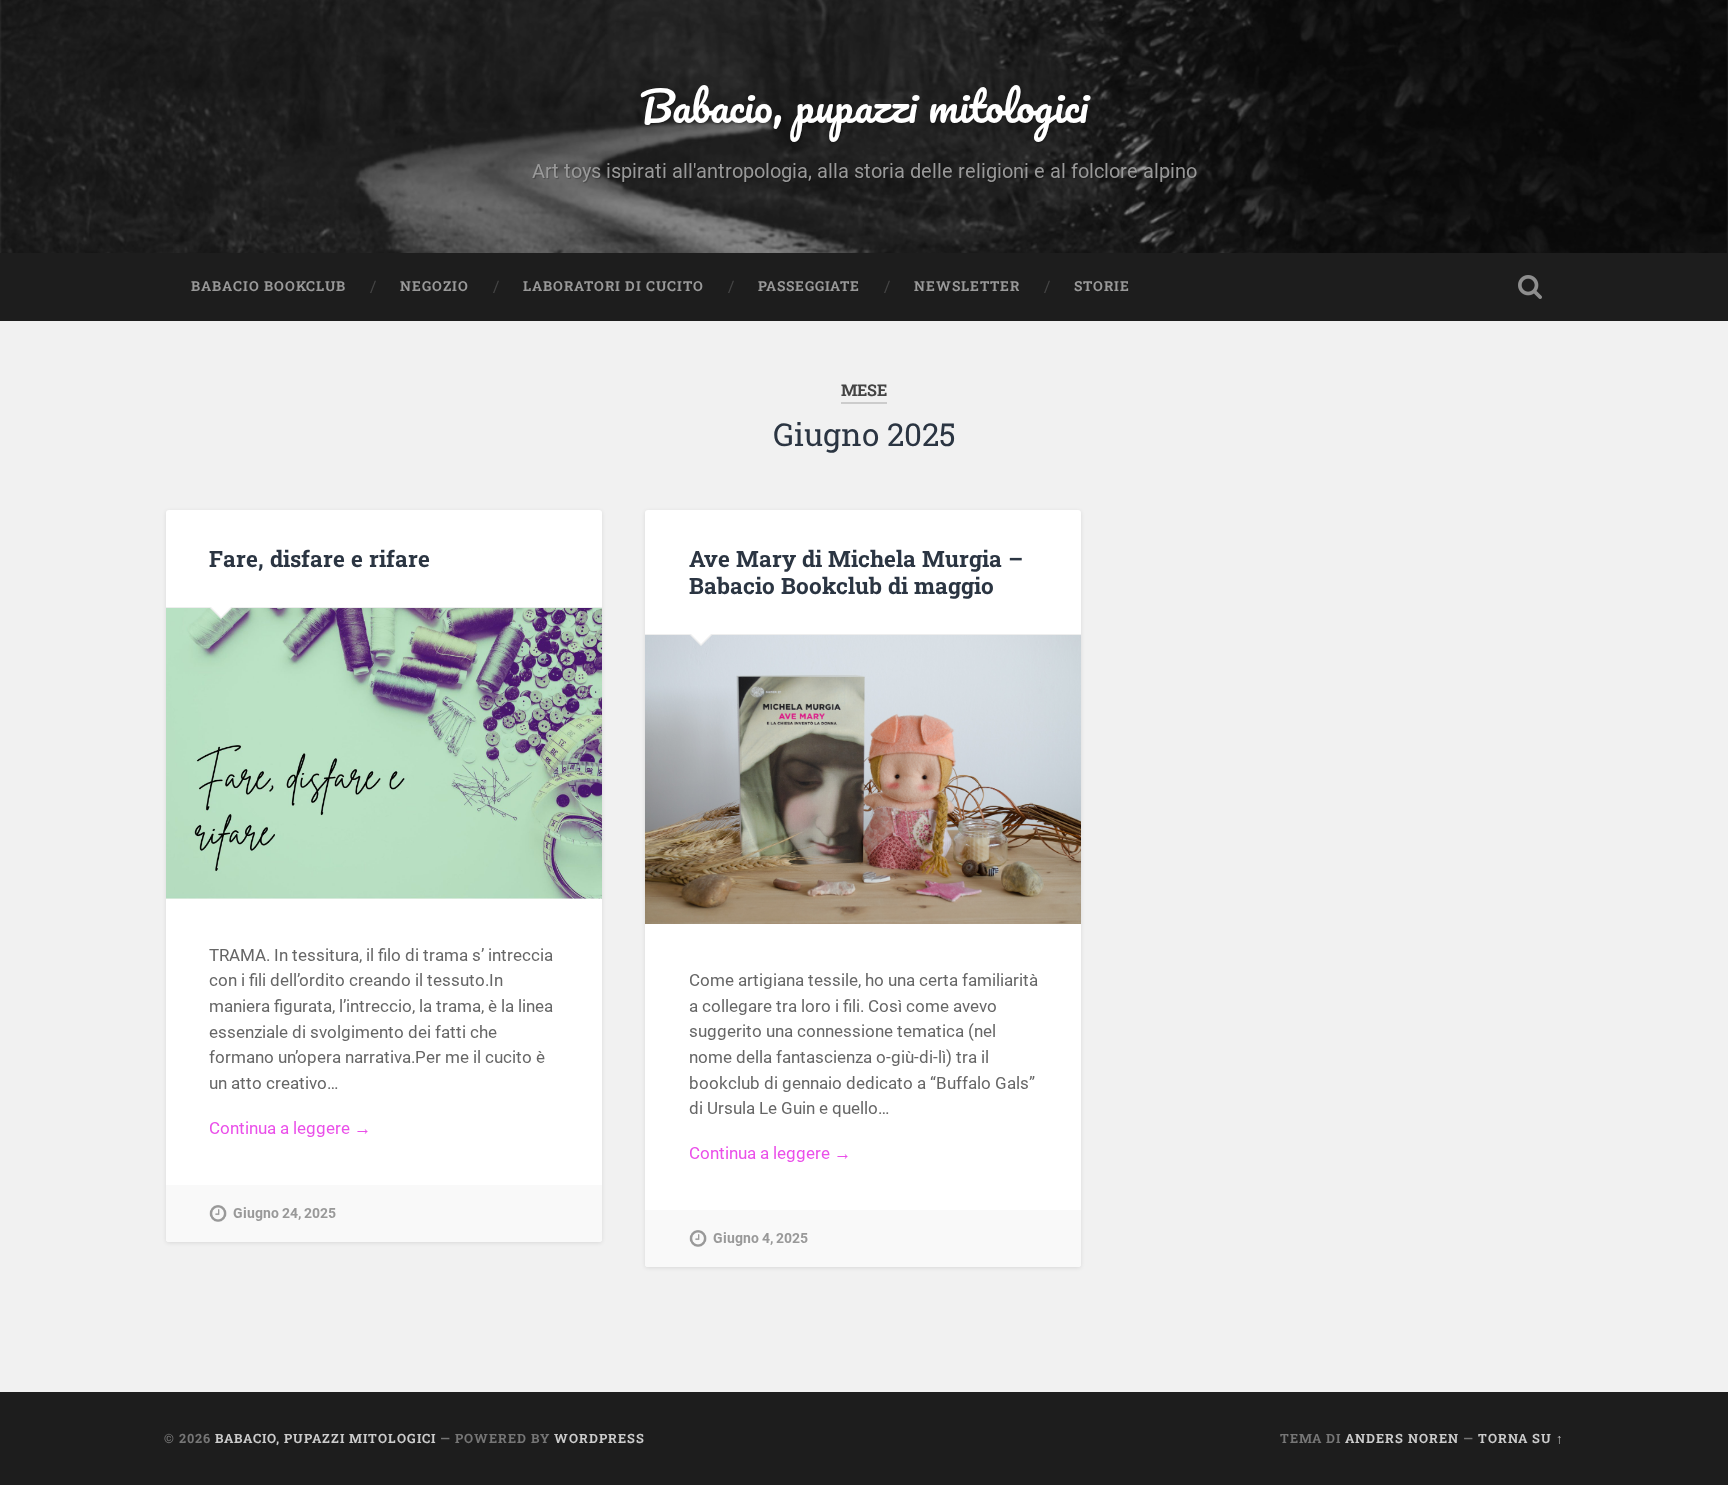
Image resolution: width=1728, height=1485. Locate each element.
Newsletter (967, 286)
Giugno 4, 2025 (760, 1238)
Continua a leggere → (290, 1128)
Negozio (434, 286)
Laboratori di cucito (613, 286)
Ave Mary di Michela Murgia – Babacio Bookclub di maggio (856, 571)
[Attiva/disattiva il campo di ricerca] (1530, 287)
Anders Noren (1402, 1438)
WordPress (599, 1438)
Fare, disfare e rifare (319, 558)
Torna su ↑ (1521, 1438)
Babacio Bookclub (268, 286)
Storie (1102, 286)
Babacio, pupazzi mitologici (864, 105)
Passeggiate (809, 286)
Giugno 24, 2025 (284, 1213)
